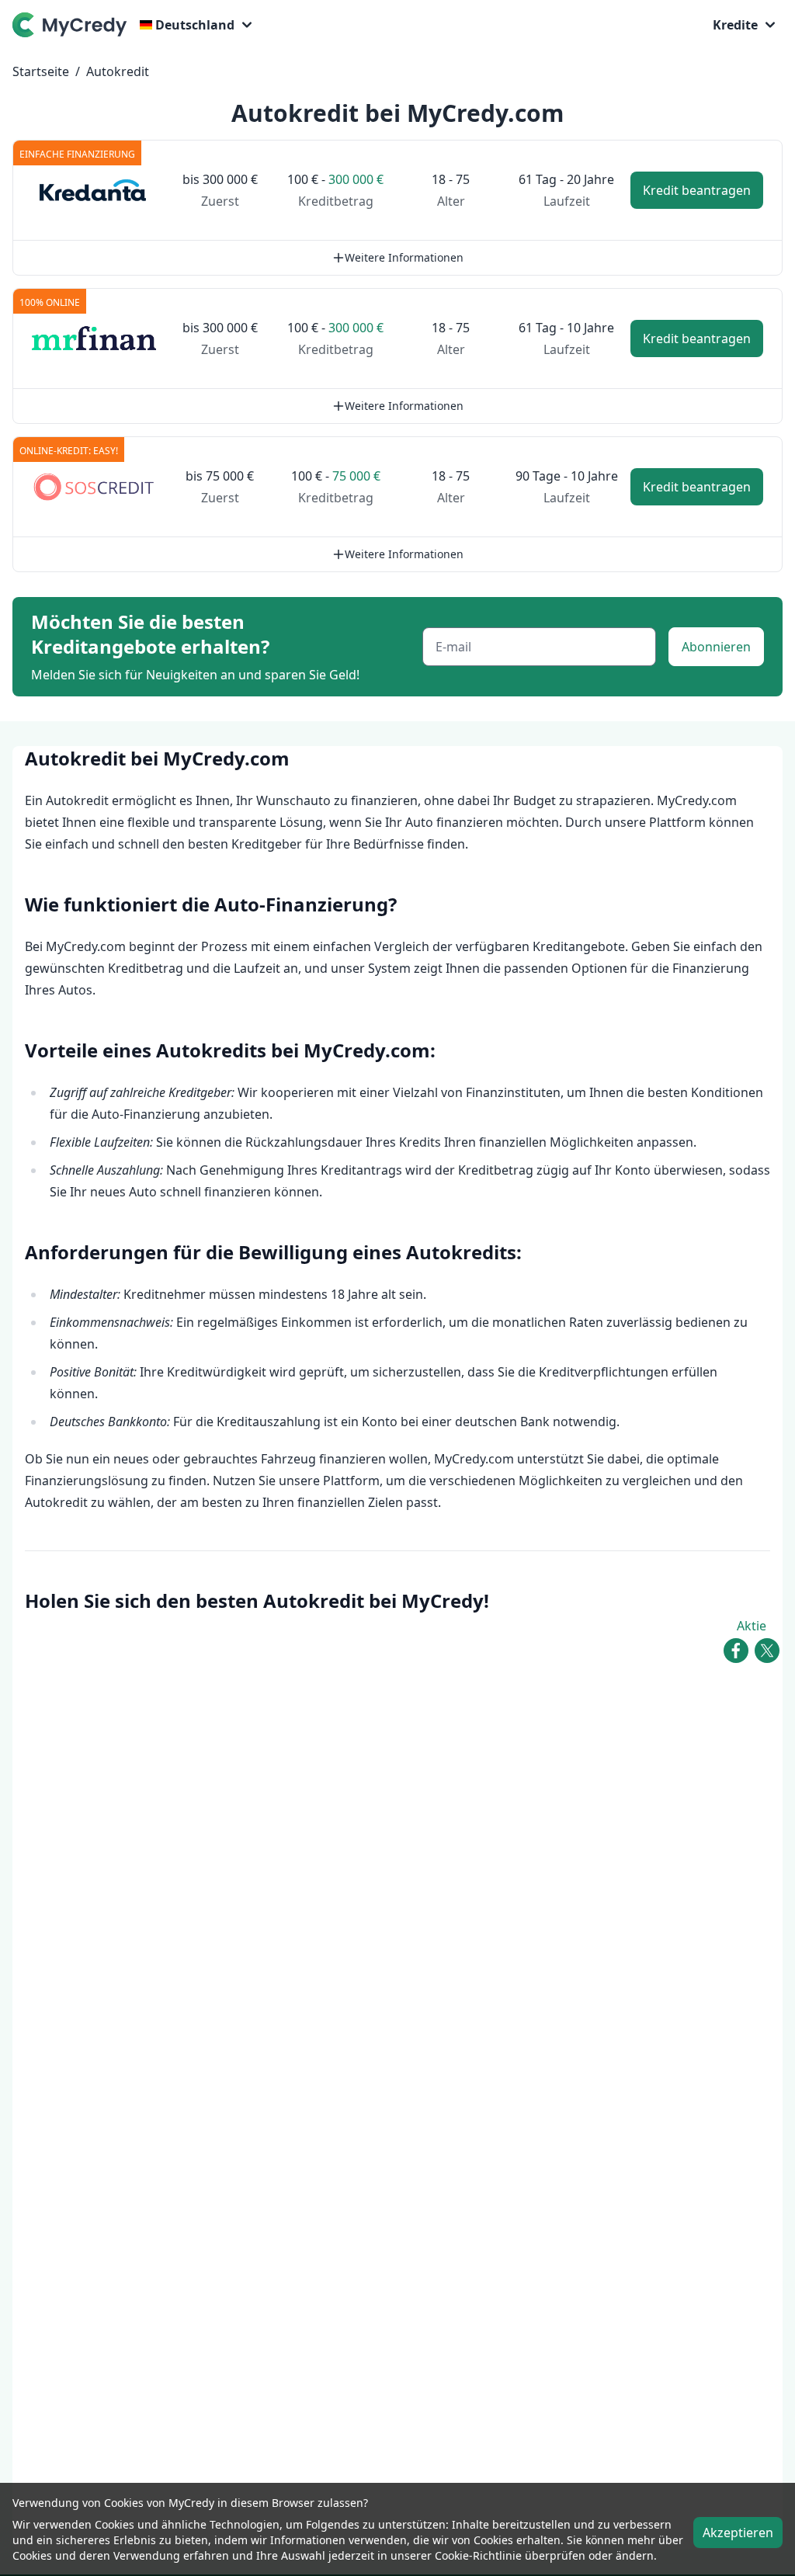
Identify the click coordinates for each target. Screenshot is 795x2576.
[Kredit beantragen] (94, 190)
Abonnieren (716, 647)
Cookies (115, 2524)
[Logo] (73, 25)
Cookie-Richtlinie (478, 2555)
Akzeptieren (738, 2533)
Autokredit (118, 71)
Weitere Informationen (404, 257)
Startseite (41, 71)
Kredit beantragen (697, 190)
